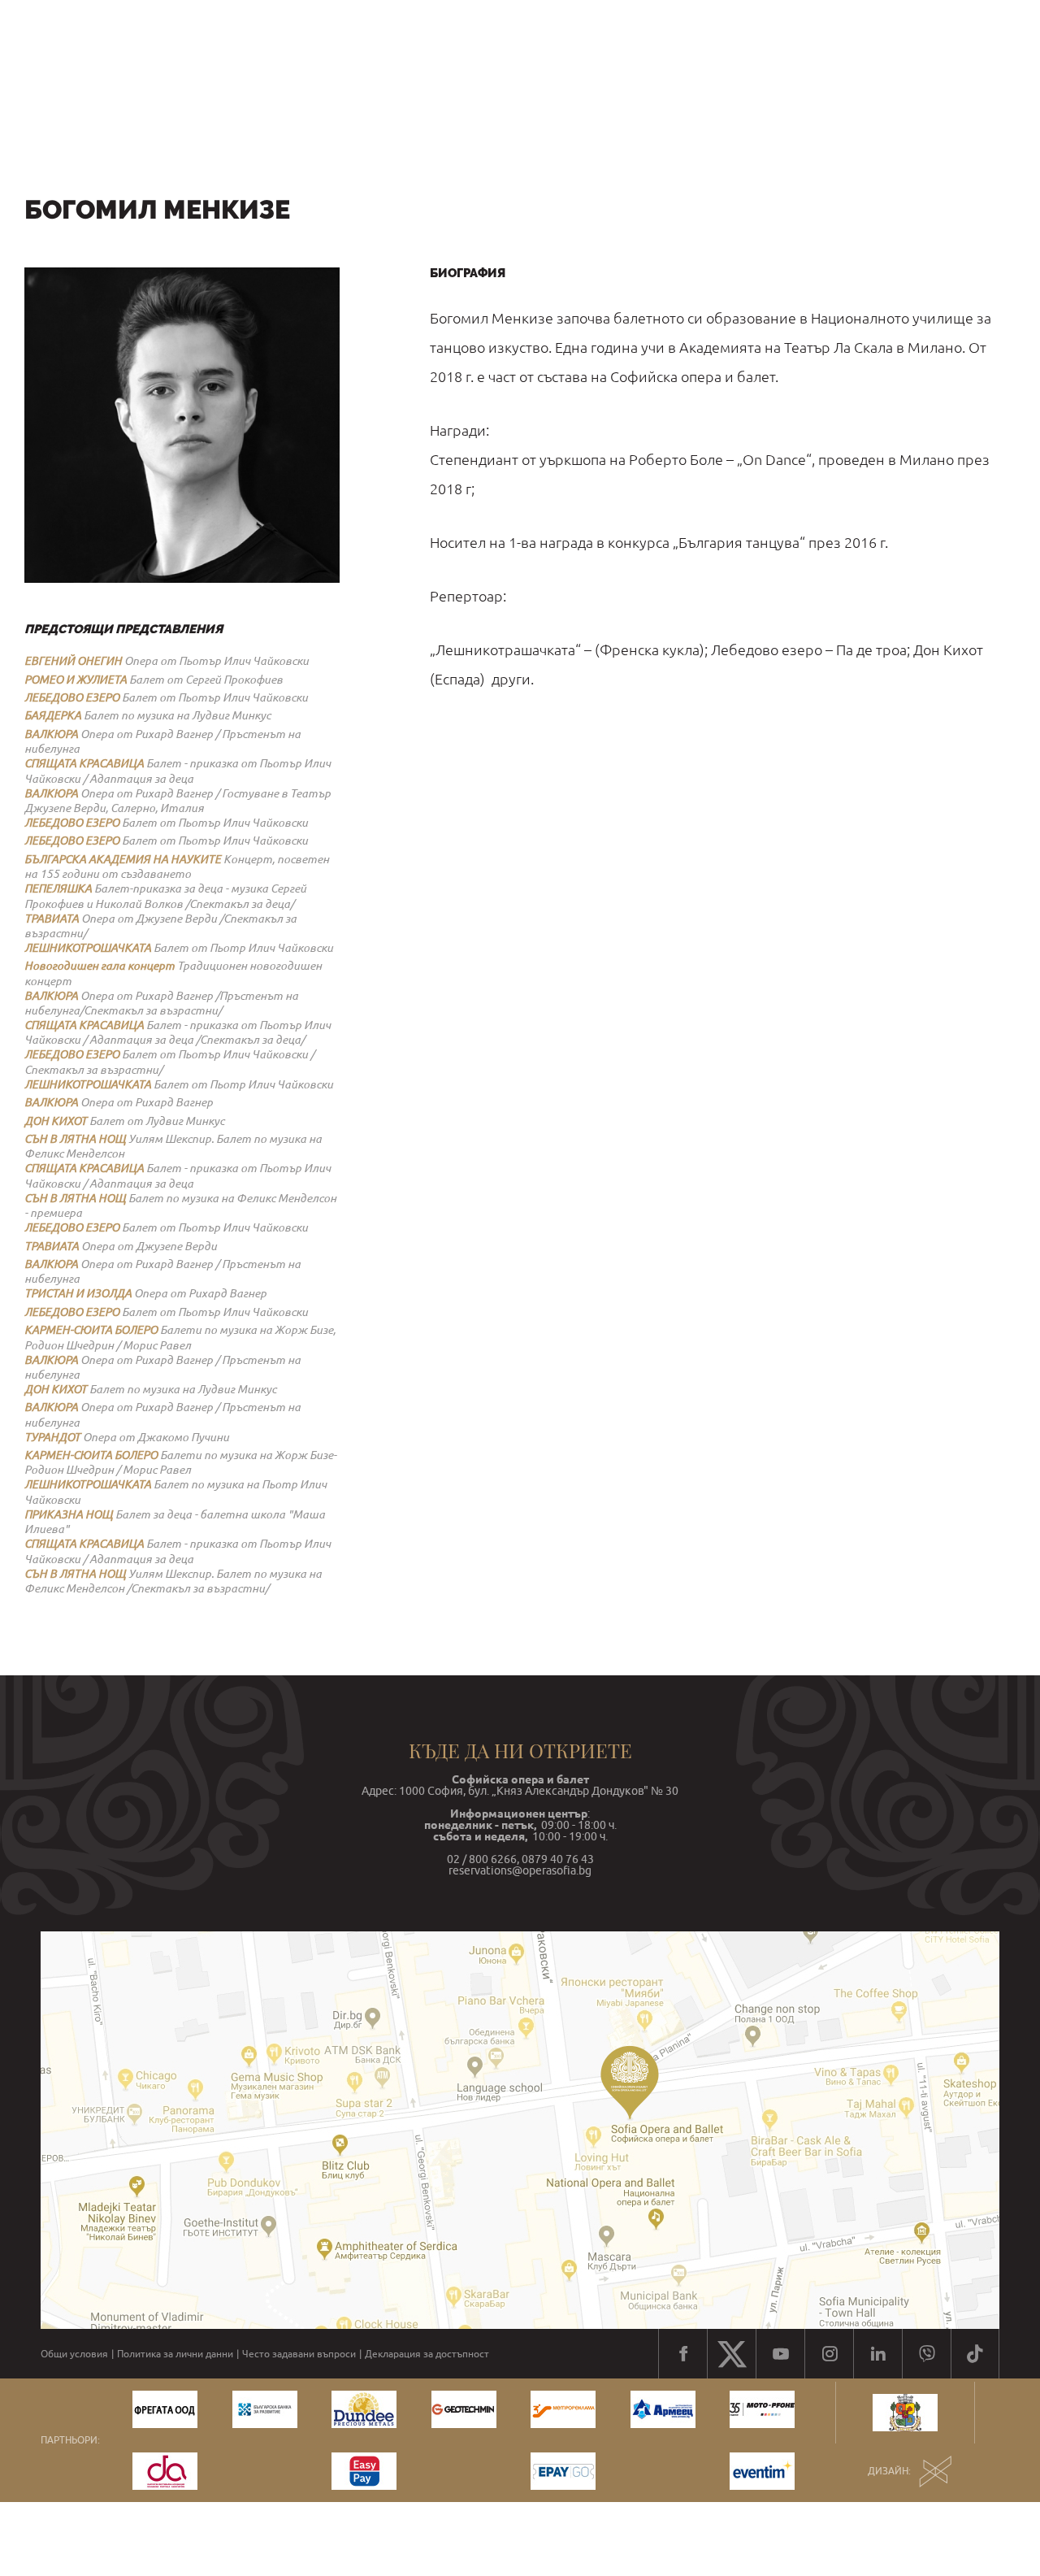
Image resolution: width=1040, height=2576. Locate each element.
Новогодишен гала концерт (100, 966)
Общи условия (74, 2354)
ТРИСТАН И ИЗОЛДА (78, 1293)
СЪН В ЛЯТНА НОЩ (75, 1139)
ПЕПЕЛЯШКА (58, 888)
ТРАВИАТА (52, 919)
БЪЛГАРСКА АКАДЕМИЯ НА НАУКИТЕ (123, 859)
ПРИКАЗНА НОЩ (69, 1514)
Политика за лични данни (175, 2354)
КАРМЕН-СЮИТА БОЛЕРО (91, 1330)
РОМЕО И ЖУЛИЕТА (76, 680)
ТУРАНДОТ (52, 1437)
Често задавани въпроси (299, 2354)
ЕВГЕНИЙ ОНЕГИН (73, 661)
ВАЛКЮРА (51, 734)
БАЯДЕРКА (53, 715)
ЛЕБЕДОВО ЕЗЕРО (72, 697)
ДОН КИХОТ (56, 1121)
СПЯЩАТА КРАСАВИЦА (84, 763)
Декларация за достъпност (427, 2354)
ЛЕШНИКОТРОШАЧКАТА (88, 948)
